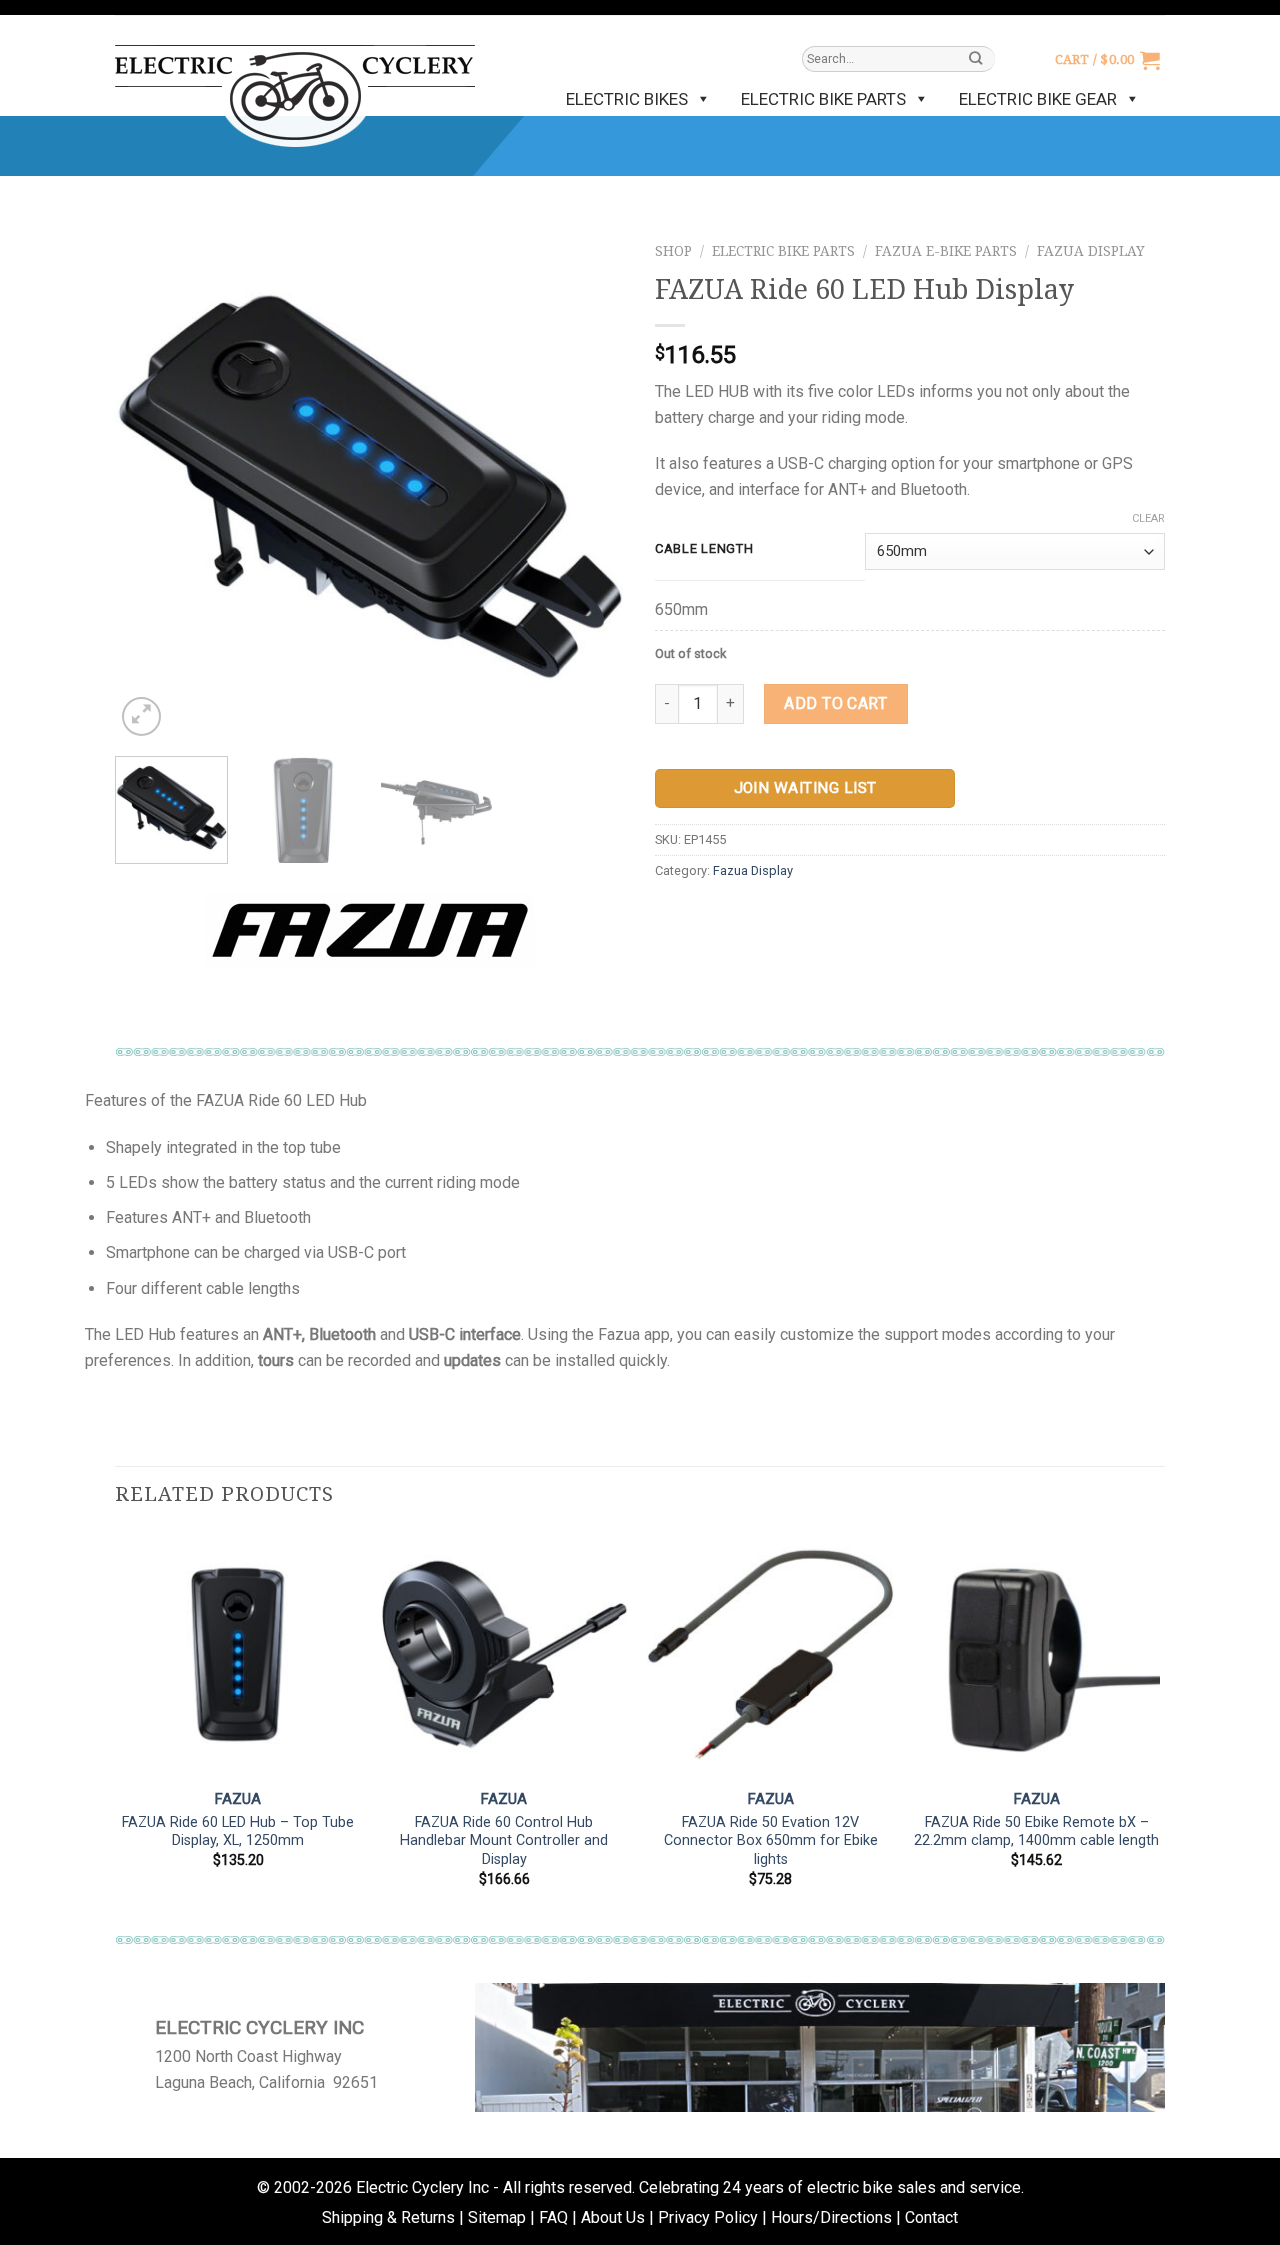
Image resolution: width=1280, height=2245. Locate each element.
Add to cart (835, 703)
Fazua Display (1091, 251)
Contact (931, 2217)
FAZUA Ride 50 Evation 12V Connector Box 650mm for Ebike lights (771, 1841)
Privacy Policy (708, 2217)
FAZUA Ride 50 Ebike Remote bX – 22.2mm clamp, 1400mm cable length (1036, 1832)
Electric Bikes (627, 99)
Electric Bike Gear (1038, 99)
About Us (613, 2217)
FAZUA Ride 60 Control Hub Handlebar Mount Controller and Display (504, 1841)
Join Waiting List (805, 788)
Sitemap (497, 2217)
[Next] (590, 486)
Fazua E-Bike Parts (946, 251)
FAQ (553, 2217)
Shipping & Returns (388, 2217)
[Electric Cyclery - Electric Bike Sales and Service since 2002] (295, 86)
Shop (673, 251)
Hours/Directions (831, 2217)
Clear (1148, 518)
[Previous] (150, 486)
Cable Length (704, 549)
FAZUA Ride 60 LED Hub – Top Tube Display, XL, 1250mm (238, 1832)
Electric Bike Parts (823, 99)
